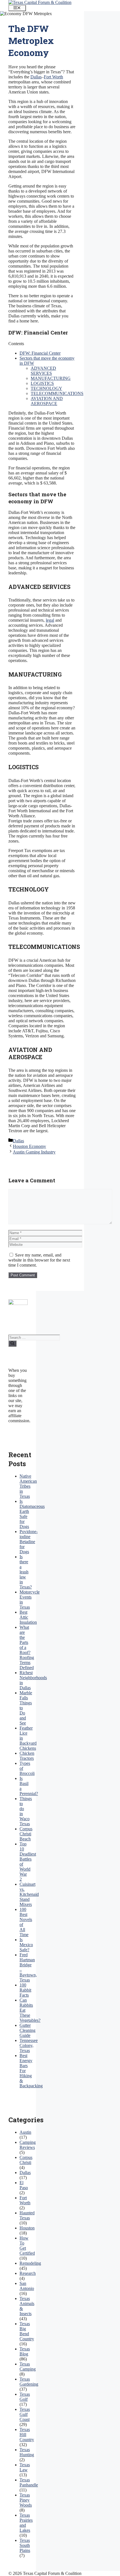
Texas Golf (25, 2397)
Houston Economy (29, 1146)
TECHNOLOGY (46, 388)
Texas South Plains (25, 2545)
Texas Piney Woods (26, 2500)
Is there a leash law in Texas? (26, 1572)
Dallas (36, 77)
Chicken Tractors (27, 1756)
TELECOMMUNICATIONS (57, 393)
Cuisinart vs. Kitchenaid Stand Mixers (29, 1894)
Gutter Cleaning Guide (27, 2030)
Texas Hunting (27, 2452)
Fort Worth (53, 77)
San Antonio (27, 2286)
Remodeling (30, 2263)
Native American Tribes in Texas (28, 1486)
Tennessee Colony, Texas (29, 2045)
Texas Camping (28, 2366)
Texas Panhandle (29, 2482)
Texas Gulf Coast (25, 2414)
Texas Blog (25, 2351)
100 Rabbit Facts (25, 1990)
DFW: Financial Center (40, 353)
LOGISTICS (42, 383)
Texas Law (25, 2467)
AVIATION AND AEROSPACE (47, 401)
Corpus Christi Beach (26, 1834)
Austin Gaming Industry (34, 1152)
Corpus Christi (26, 2160)
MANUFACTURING (51, 378)
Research (28, 2273)
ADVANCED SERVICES (43, 371)
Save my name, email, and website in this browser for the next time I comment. (39, 1260)
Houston (27, 2228)
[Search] (12, 1344)
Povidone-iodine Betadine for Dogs (29, 1542)
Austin (25, 2132)
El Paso (24, 2185)
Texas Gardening (29, 2382)
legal (50, 620)
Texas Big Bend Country (27, 2331)
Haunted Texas (27, 2215)
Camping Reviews (28, 2145)
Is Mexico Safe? (26, 1945)
